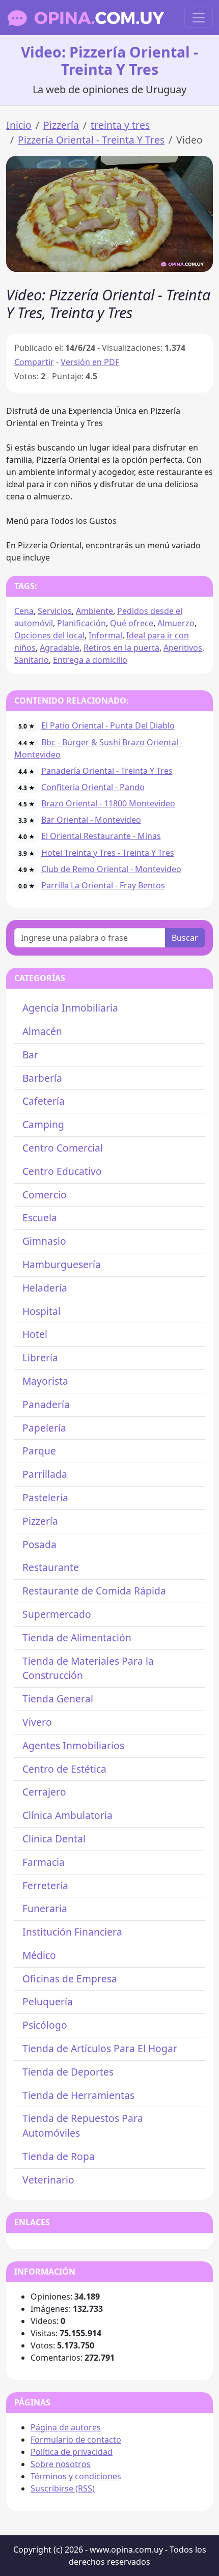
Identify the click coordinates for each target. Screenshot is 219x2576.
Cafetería (44, 1101)
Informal (105, 635)
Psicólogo (45, 2025)
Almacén (42, 1031)
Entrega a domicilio (90, 660)
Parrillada (45, 1474)
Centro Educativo (62, 1171)
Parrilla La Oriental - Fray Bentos (103, 885)
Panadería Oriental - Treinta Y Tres (107, 771)
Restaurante (51, 1567)
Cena (24, 611)
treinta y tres (120, 125)
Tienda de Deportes (68, 2072)
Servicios (55, 611)
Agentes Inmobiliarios (73, 1745)
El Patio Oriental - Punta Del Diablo (108, 725)
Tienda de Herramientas (78, 2095)
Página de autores (66, 2427)
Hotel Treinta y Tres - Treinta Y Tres (108, 853)
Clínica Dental (54, 1839)
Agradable (60, 648)
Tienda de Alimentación (77, 1637)
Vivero (37, 1722)
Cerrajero (44, 1792)
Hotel (35, 1334)
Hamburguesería (62, 1264)
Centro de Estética (64, 1769)
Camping (43, 1124)
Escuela (40, 1217)
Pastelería (45, 1497)
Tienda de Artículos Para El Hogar (100, 2048)
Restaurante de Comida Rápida (94, 1591)
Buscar (185, 938)
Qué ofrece (132, 623)
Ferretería (45, 1885)
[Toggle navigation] (199, 18)
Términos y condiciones (76, 2476)
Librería (40, 1357)
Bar (30, 1055)
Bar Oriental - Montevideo (91, 820)
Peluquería (48, 2001)
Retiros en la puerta (121, 648)
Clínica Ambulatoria (67, 1815)
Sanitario (32, 660)
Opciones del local (49, 635)
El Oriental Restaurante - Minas (101, 836)
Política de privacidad (72, 2452)
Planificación (81, 623)
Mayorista (45, 1381)
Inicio (19, 125)
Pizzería (61, 125)
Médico (39, 1955)
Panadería (46, 1404)
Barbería (42, 1078)
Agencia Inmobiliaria (70, 1008)
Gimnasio (44, 1241)
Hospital (42, 1311)
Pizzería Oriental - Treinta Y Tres (91, 140)
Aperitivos (183, 648)
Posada (39, 1544)
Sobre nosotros (61, 2464)
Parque (39, 1451)
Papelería (44, 1428)
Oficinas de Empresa (70, 1979)
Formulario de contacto (76, 2440)
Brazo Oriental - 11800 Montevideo (108, 803)
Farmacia (44, 1862)
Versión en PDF (90, 362)
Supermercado (57, 1614)
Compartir (34, 362)
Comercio (45, 1195)
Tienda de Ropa (59, 2156)
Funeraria (45, 1908)
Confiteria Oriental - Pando (93, 787)
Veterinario (48, 2180)
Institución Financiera (72, 1932)
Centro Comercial (63, 1148)
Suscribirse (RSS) (63, 2488)
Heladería (45, 1288)
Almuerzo (176, 623)
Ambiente (94, 611)
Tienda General (58, 1699)
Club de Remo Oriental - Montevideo (111, 869)
